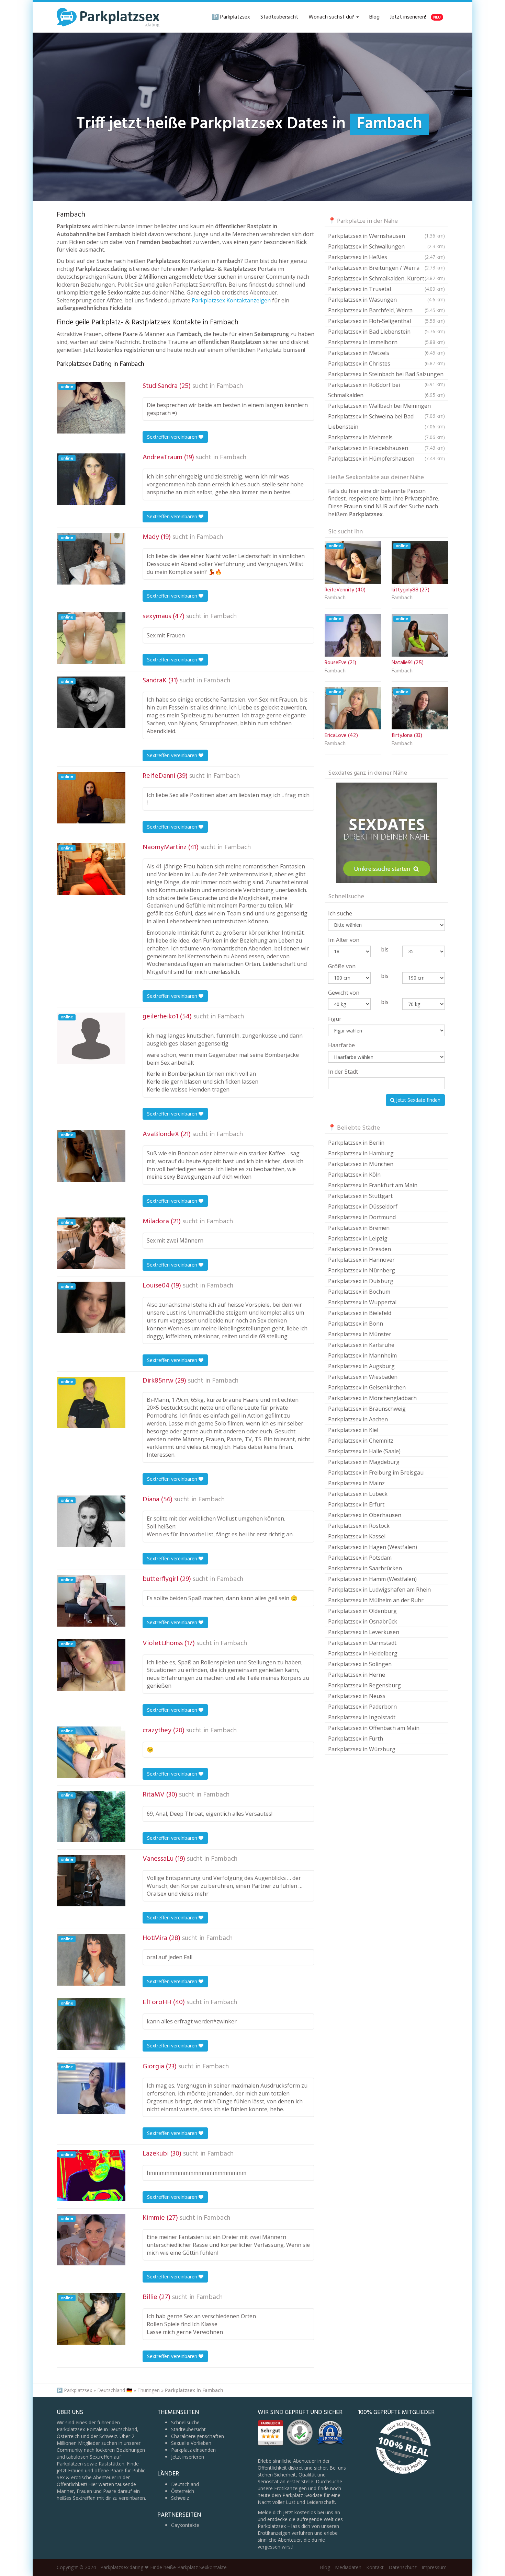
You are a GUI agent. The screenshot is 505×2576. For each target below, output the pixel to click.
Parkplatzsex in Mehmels (386, 437)
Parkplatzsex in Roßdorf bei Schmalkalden (386, 390)
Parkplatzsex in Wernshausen (386, 236)
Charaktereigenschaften (198, 2436)
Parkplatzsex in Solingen (360, 1664)
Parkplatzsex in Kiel (353, 1430)
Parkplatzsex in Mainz (356, 1483)
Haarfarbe (341, 1045)
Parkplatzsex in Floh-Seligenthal (386, 321)
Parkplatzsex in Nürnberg (362, 1270)
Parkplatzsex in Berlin (356, 1143)
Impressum (434, 2567)
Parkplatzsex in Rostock (359, 1526)
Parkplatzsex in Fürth (356, 1738)
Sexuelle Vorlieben (191, 2443)
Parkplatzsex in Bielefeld (360, 1313)
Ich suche (340, 913)
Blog (374, 17)
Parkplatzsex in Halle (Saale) (364, 1451)
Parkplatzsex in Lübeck (358, 1494)
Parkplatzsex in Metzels (386, 353)
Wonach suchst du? (332, 17)
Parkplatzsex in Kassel (357, 1536)
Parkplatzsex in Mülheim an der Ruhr (376, 1600)
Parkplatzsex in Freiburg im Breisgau (376, 1472)
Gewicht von (344, 993)
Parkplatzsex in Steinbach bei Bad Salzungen (386, 375)
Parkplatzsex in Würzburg (362, 1749)
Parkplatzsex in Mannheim (362, 1355)
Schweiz (180, 2498)
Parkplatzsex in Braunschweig (367, 1409)
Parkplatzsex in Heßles (386, 257)
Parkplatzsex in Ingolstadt (362, 1717)
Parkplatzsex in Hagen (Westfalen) (373, 1547)
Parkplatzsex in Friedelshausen (386, 448)
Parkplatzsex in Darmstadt (362, 1643)
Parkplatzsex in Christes (386, 363)
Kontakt (375, 2567)
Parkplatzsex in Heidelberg (363, 1653)
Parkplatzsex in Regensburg (364, 1685)
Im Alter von (344, 940)
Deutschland (185, 2484)
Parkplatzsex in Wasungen (386, 300)
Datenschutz (403, 2567)
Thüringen (149, 2390)
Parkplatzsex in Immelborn (386, 342)
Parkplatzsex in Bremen (359, 1228)
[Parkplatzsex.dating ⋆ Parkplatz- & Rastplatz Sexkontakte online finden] (108, 17)
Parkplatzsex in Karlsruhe (361, 1345)
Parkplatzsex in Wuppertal (362, 1302)
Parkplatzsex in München (361, 1164)
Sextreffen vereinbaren (173, 437)
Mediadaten (348, 2567)
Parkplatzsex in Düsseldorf (363, 1206)
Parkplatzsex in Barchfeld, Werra (386, 310)
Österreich (183, 2491)
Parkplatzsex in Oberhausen (365, 1515)
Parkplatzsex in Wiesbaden (363, 1377)
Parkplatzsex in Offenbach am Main (374, 1728)
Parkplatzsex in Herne (357, 1675)
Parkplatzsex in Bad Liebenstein (386, 332)
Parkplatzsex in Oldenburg (362, 1611)
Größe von (342, 966)
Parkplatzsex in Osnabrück (363, 1621)
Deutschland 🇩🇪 (115, 2390)
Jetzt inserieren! (415, 17)
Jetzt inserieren (188, 2457)
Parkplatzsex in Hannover (361, 1260)
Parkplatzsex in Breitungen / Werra (386, 268)
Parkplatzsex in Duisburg (361, 1281)
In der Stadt (343, 1072)
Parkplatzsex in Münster (360, 1334)
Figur (335, 1019)
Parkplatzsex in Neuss (357, 1696)
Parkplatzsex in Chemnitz (361, 1441)
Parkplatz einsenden (193, 2450)
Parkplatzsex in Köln (354, 1175)
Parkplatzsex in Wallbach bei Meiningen (386, 407)
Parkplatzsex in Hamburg (361, 1153)
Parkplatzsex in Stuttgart (360, 1196)
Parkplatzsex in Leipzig (358, 1238)
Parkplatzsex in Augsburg (361, 1366)
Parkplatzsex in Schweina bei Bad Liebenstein (386, 421)
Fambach (230, 386)
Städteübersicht (279, 17)
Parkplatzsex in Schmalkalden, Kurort (386, 278)
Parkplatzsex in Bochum (359, 1292)
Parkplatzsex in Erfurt (356, 1504)
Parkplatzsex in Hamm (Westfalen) (372, 1579)
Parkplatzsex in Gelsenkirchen (367, 1387)
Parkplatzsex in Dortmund (362, 1217)
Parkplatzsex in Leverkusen (364, 1632)
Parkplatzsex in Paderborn (362, 1707)
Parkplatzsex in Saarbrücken (365, 1568)
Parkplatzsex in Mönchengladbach (372, 1398)
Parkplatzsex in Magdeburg (364, 1462)
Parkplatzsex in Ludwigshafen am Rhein (379, 1590)
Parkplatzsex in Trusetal (386, 289)
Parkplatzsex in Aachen (358, 1419)
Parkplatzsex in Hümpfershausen (386, 459)
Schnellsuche (185, 2422)
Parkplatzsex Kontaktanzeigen (231, 300)
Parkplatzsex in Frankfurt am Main (373, 1185)
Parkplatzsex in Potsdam (360, 1558)
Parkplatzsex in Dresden (360, 1249)
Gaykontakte (185, 2525)
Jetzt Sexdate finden (418, 1100)
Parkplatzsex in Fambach (194, 2390)
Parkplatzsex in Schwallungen (386, 246)
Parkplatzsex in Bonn (356, 1324)
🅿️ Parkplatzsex (231, 17)
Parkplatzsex (78, 2390)
